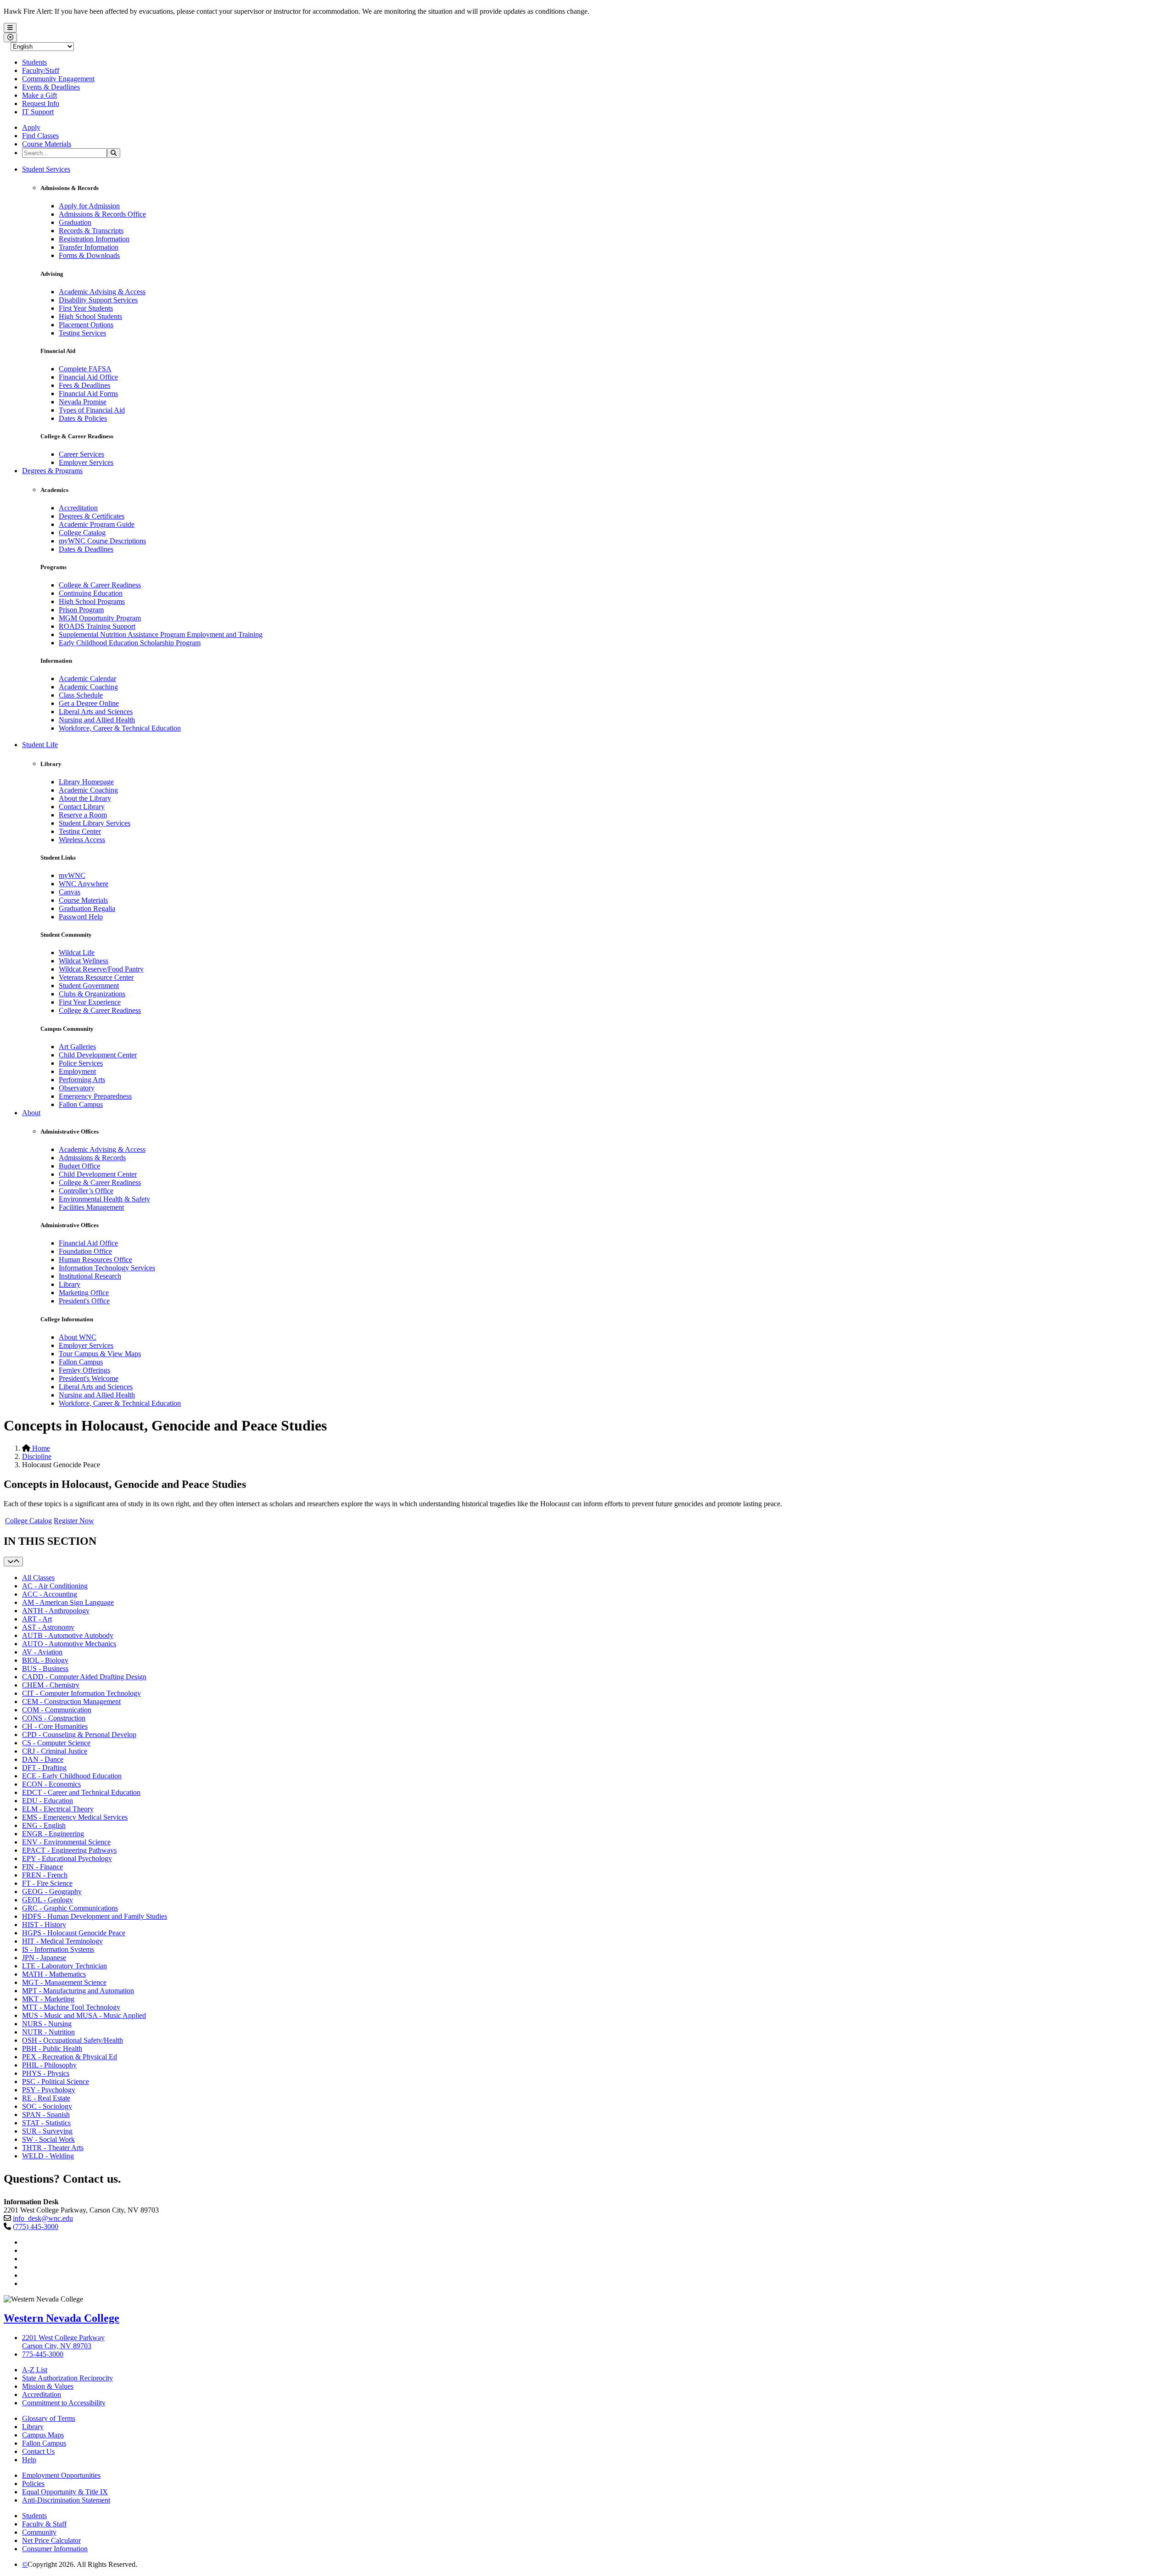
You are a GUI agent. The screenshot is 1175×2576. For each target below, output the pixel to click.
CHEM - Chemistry (51, 1685)
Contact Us (38, 2451)
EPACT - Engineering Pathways (69, 1850)
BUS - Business (45, 1668)
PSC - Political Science (56, 2081)
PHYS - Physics (46, 2073)
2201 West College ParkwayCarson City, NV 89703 (63, 2342)
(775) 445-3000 (36, 2227)
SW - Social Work (48, 2139)
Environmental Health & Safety (104, 1199)
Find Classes (40, 136)
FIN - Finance (42, 1867)
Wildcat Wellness (84, 961)
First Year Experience (90, 1002)
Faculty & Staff (44, 2524)
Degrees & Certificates (92, 516)
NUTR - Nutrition (48, 2032)
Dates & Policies (83, 418)
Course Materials (47, 144)
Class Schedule (81, 695)
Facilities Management (91, 1207)
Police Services (81, 1063)
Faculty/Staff (41, 70)
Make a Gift (39, 95)
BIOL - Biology (45, 1660)
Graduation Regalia (87, 908)
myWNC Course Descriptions (102, 541)
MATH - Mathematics (54, 1974)
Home (40, 1448)
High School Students (90, 316)
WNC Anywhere (84, 884)
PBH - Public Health (52, 2048)
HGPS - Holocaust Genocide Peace (74, 1933)
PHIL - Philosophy (49, 2065)
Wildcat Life (77, 953)
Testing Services (82, 333)
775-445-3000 (43, 2354)
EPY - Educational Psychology (67, 1858)
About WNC (78, 1337)
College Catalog (82, 533)
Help (29, 2460)
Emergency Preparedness (95, 1096)
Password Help (81, 917)
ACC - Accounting (50, 1594)
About (31, 1113)
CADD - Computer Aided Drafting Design (84, 1677)
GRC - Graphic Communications (70, 1908)
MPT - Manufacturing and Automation (78, 1991)
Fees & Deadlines (84, 385)
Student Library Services (95, 823)
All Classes (38, 1578)
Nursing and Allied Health (97, 720)
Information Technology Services (107, 1268)
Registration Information (94, 239)
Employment (77, 1071)
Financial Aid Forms (88, 394)
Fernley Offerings (84, 1370)
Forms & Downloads (89, 255)
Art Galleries (77, 1047)
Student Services (46, 169)
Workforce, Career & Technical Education (120, 728)
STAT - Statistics (46, 2123)
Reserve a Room (83, 815)
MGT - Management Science (64, 1982)
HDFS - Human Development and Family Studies (95, 1916)
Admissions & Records (92, 1158)
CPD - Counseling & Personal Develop (79, 1735)
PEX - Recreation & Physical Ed (70, 2057)
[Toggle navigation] (13, 1562)
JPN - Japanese (44, 1958)
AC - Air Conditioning (55, 1586)
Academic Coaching (88, 687)
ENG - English (44, 1825)
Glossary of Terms (49, 2418)
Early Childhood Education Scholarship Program (130, 643)
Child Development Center (98, 1055)
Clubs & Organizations (92, 994)
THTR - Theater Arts (53, 2148)
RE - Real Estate (46, 2098)
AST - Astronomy (48, 1627)
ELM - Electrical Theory (58, 1809)
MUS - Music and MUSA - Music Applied (84, 2015)
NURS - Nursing (47, 2024)
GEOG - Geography (52, 1891)
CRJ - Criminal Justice (55, 1751)
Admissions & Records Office (102, 214)
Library (70, 1284)
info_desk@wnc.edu (43, 2218)
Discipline (37, 1456)
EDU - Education (48, 1801)
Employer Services (86, 462)
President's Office (84, 1301)
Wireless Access (82, 840)
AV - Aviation (42, 1652)
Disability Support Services (98, 300)
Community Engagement (58, 79)
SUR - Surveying (47, 2131)
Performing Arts (82, 1080)
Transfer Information (89, 247)
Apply (31, 127)
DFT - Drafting (44, 1768)
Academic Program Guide (97, 524)
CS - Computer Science (56, 1743)
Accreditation (78, 508)
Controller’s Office (86, 1191)
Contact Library (82, 807)
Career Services (81, 454)
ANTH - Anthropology (56, 1611)
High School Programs (92, 601)
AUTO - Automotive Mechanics (69, 1644)
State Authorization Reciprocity (67, 2378)
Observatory (77, 1088)
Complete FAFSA (85, 369)
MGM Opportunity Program (100, 618)
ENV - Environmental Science (66, 1842)
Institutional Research (90, 1276)
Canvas (70, 892)
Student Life (40, 745)
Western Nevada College (62, 2318)
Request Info (41, 103)
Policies (33, 2484)
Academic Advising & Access (102, 292)
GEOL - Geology (48, 1900)
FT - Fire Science (47, 1883)
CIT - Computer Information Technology (81, 1693)
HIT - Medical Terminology (62, 1941)
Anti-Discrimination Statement (66, 2500)
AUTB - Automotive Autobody (68, 1635)
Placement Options (86, 325)
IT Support (38, 112)
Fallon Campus (81, 1104)
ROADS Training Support (97, 626)
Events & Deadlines (51, 87)
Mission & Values (48, 2386)
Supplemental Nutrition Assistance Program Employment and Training (161, 634)
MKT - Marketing (48, 1999)
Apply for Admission (89, 206)
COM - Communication (57, 1710)
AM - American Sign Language (68, 1602)
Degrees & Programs (52, 471)
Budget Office (79, 1166)
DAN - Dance (43, 1759)
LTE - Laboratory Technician (64, 1966)
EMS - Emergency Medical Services (75, 1817)
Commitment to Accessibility (64, 2403)
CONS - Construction (54, 1718)
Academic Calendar (87, 679)
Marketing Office (84, 1293)
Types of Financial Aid (92, 410)
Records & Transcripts (91, 231)
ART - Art (37, 1619)
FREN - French (45, 1875)
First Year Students (86, 308)
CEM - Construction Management (71, 1702)
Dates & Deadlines (86, 549)
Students (34, 62)
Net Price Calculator (51, 2540)
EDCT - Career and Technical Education (81, 1792)
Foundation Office (85, 1251)
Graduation (75, 222)
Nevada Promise (83, 402)
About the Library (85, 798)
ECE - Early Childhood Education (72, 1776)
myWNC (72, 875)
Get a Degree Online (89, 703)
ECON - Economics (51, 1784)
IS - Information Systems (58, 1949)
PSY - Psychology (49, 2090)
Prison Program (81, 610)
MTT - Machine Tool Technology (71, 2007)
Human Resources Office (95, 1260)
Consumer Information (55, 2549)
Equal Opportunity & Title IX (65, 2492)
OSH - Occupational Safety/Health (73, 2040)
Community (39, 2532)
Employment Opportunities (61, 2475)
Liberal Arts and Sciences (96, 712)
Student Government (89, 986)
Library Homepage (86, 782)
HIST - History (44, 1925)
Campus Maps (43, 2435)
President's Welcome (89, 1378)
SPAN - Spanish (46, 2115)
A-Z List (35, 2370)
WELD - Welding (48, 2156)
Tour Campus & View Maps (100, 1354)
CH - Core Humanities (55, 1726)
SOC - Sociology (47, 2106)
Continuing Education (91, 593)
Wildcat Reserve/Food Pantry (101, 969)
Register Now (74, 1521)
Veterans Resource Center (96, 977)
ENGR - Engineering (53, 1834)
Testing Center (80, 831)
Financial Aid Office (88, 377)
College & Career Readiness (100, 585)
